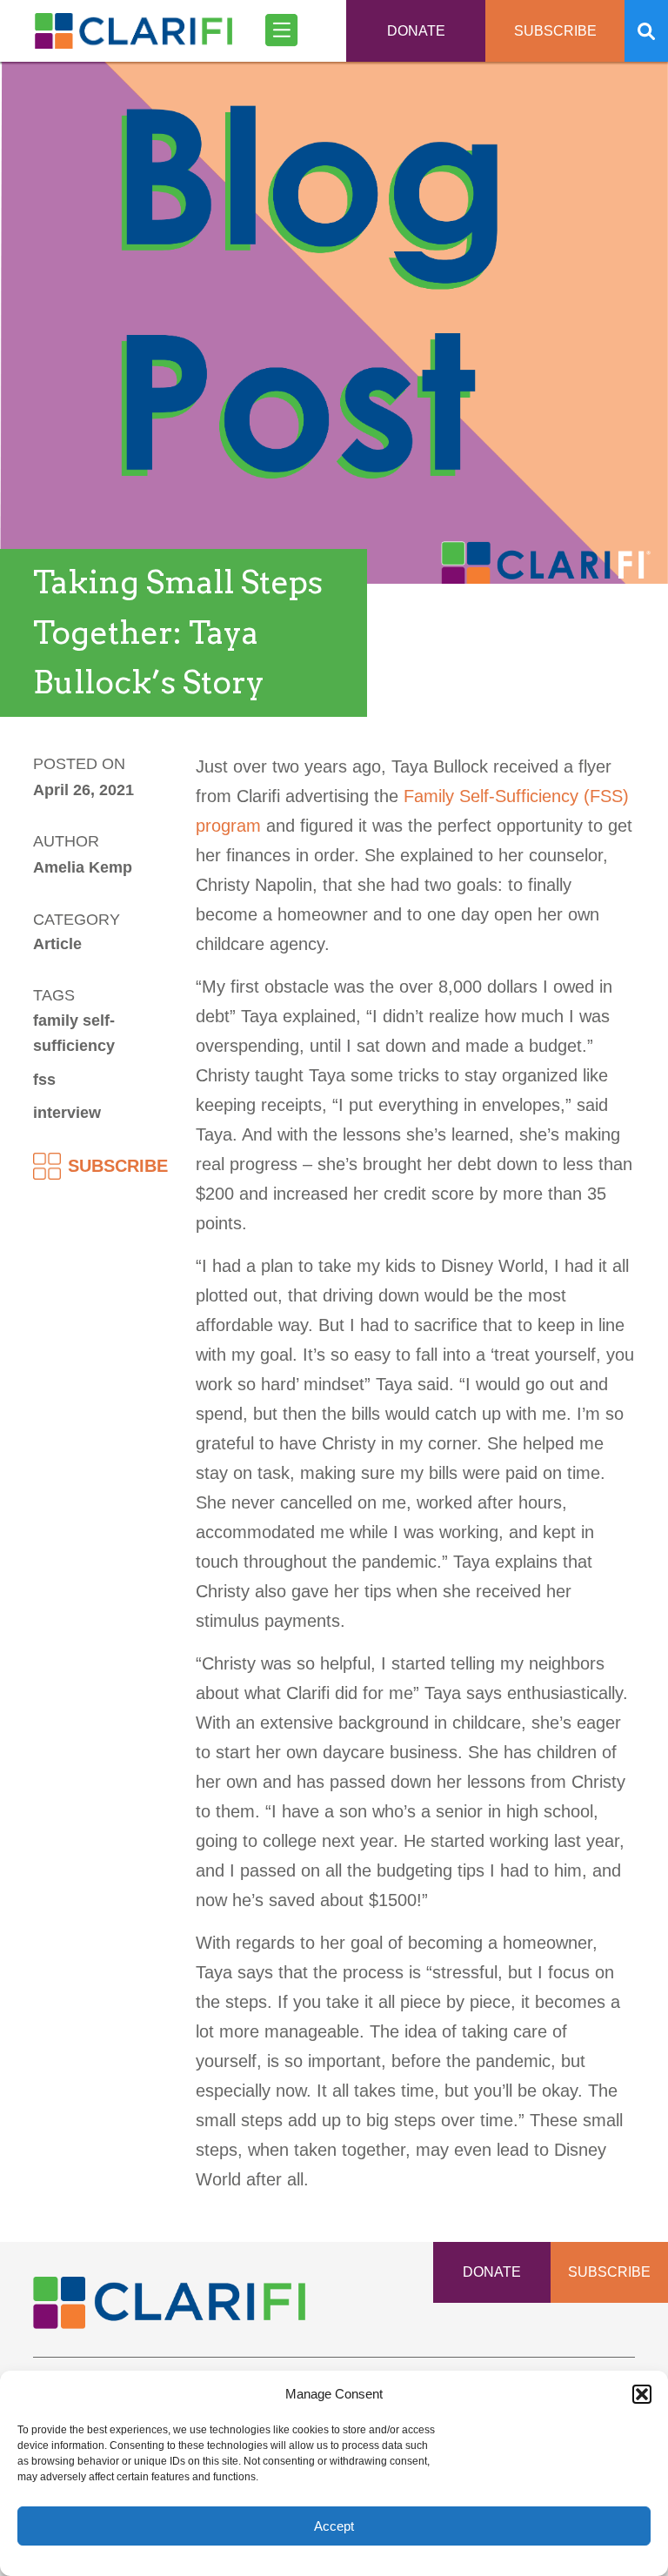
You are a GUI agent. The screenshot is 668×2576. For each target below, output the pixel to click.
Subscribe (555, 31)
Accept (334, 2526)
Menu (284, 30)
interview (67, 1113)
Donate (416, 31)
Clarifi (134, 37)
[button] (642, 2394)
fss (44, 1080)
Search (646, 31)
